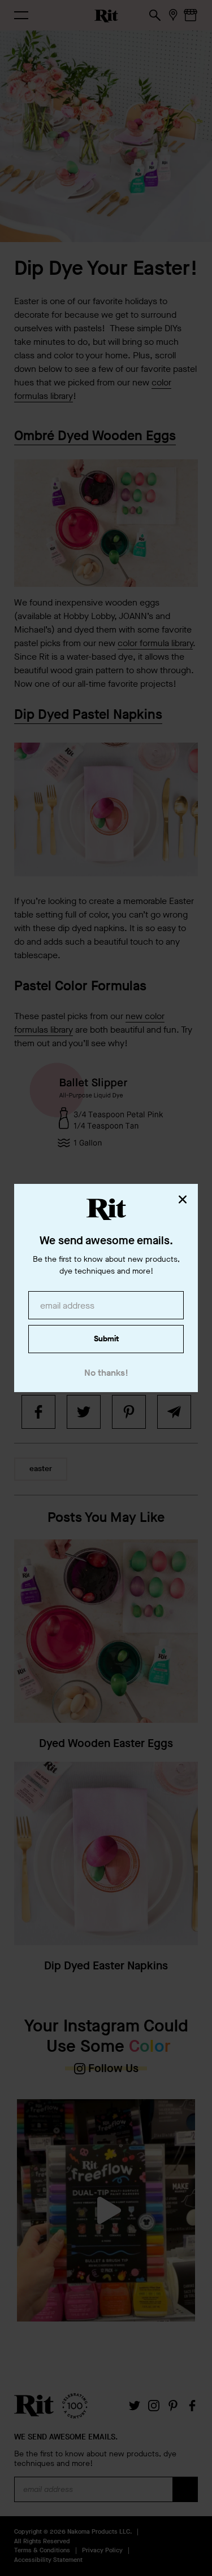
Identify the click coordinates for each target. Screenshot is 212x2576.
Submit (106, 1339)
